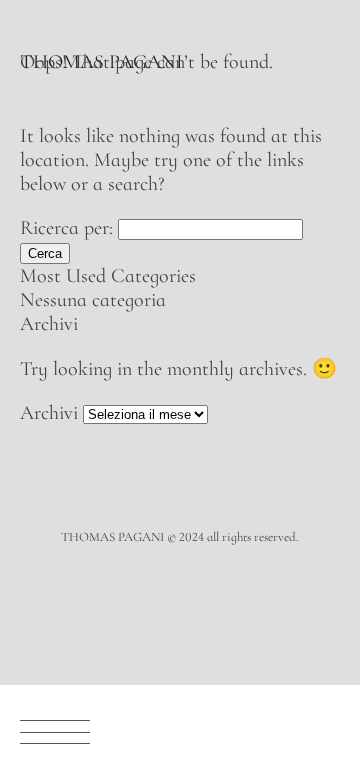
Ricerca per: (66, 228)
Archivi (49, 413)
